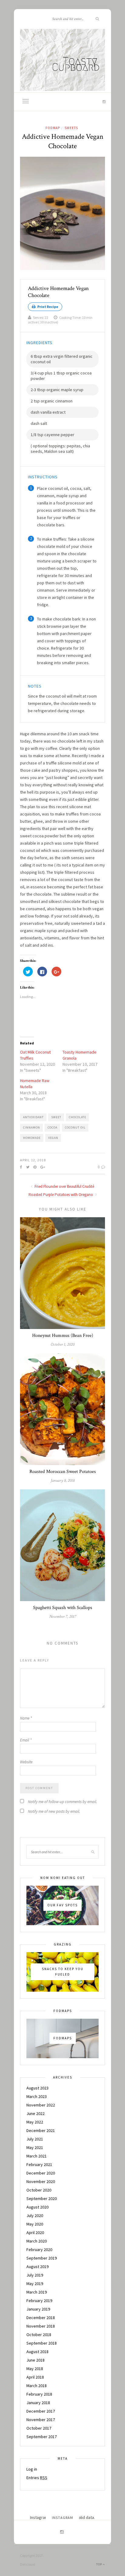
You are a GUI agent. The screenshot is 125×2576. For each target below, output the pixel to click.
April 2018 (35, 2377)
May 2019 (35, 2284)
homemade (32, 1138)
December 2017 (41, 2411)
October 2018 (39, 2335)
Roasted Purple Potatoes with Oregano (61, 1195)
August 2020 (37, 2207)
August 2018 (37, 2352)
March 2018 (37, 2386)
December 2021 (41, 2130)
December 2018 (41, 2318)
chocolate (78, 1117)
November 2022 (41, 2105)
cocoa (52, 1127)
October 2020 (39, 2190)
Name (26, 1718)
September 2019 (42, 2258)
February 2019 (39, 2301)
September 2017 (42, 2437)
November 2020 (41, 2181)
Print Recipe (47, 307)
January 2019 (38, 2309)
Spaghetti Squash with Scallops (63, 1608)
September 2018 (42, 2343)
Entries (37, 2478)
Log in (32, 2469)
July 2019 (35, 2275)
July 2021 (35, 2139)
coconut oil (75, 1127)
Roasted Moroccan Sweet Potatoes (63, 1472)
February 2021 (39, 2164)
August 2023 (37, 2088)
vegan (53, 1138)
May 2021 (35, 2147)
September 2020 (42, 2198)
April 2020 (35, 2233)
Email (26, 1740)
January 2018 (38, 2403)
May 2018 (35, 2369)
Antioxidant (33, 1117)
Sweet (56, 1117)
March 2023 (37, 2096)
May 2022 (35, 2122)
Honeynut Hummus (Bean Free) (63, 1336)
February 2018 (39, 2394)
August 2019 (37, 2267)
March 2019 (37, 2292)
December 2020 (41, 2173)
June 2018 (35, 2360)
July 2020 (35, 2216)
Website (26, 1762)
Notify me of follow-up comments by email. (62, 1802)
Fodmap (53, 128)
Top (100, 2564)
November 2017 (41, 2420)
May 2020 (35, 2224)
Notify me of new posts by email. (54, 1811)
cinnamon (32, 1127)
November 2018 (41, 2326)
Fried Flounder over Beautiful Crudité (64, 1186)
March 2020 (37, 2241)
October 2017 (39, 2428)
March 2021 (37, 2156)
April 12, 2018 (33, 1160)
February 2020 (39, 2250)
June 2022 (35, 2113)
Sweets (71, 128)
